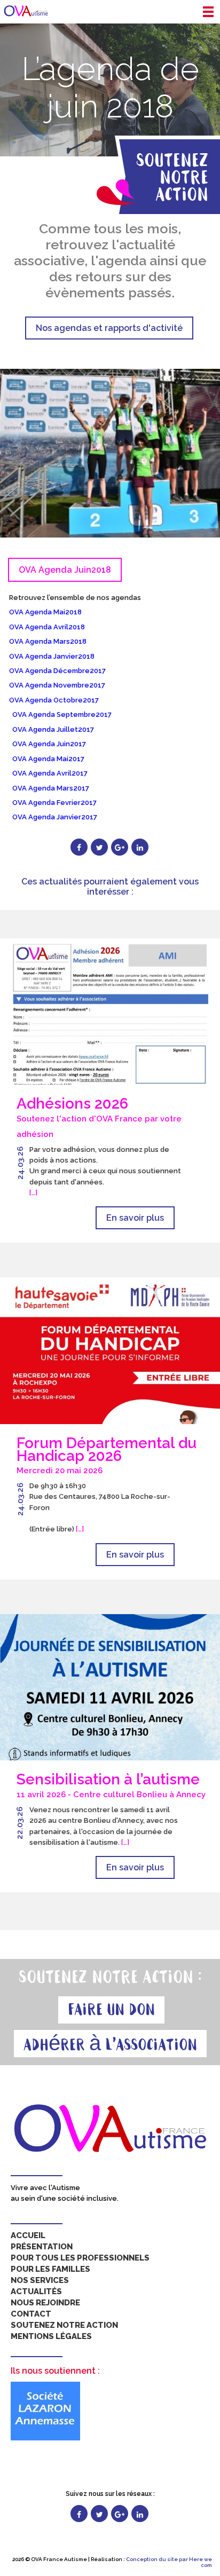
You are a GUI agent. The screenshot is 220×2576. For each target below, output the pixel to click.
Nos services (40, 2280)
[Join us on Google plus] (120, 2514)
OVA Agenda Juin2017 (49, 744)
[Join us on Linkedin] (140, 2514)
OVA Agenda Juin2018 (65, 570)
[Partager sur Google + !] (120, 847)
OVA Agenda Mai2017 (48, 759)
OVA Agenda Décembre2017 (57, 671)
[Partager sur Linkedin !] (140, 847)
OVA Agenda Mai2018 (45, 612)
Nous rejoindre (45, 2303)
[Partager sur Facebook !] (79, 847)
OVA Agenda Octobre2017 (54, 700)
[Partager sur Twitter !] (99, 847)
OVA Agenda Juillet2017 (53, 729)
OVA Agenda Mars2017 (51, 788)
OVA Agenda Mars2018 (48, 641)
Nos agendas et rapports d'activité (109, 328)
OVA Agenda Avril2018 (47, 627)
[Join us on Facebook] (79, 2514)
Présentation (42, 2247)
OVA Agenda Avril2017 (50, 773)
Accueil (28, 2235)
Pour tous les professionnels (80, 2258)
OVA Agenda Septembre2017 (62, 714)
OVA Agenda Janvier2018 (52, 656)
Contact (31, 2314)
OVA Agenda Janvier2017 (55, 817)
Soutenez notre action (64, 2325)
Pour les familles (50, 2269)
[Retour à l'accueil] (26, 11)
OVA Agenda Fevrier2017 (54, 803)
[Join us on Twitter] (99, 2514)
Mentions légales (51, 2336)
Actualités (36, 2291)
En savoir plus (135, 1218)
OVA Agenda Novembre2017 (57, 685)
